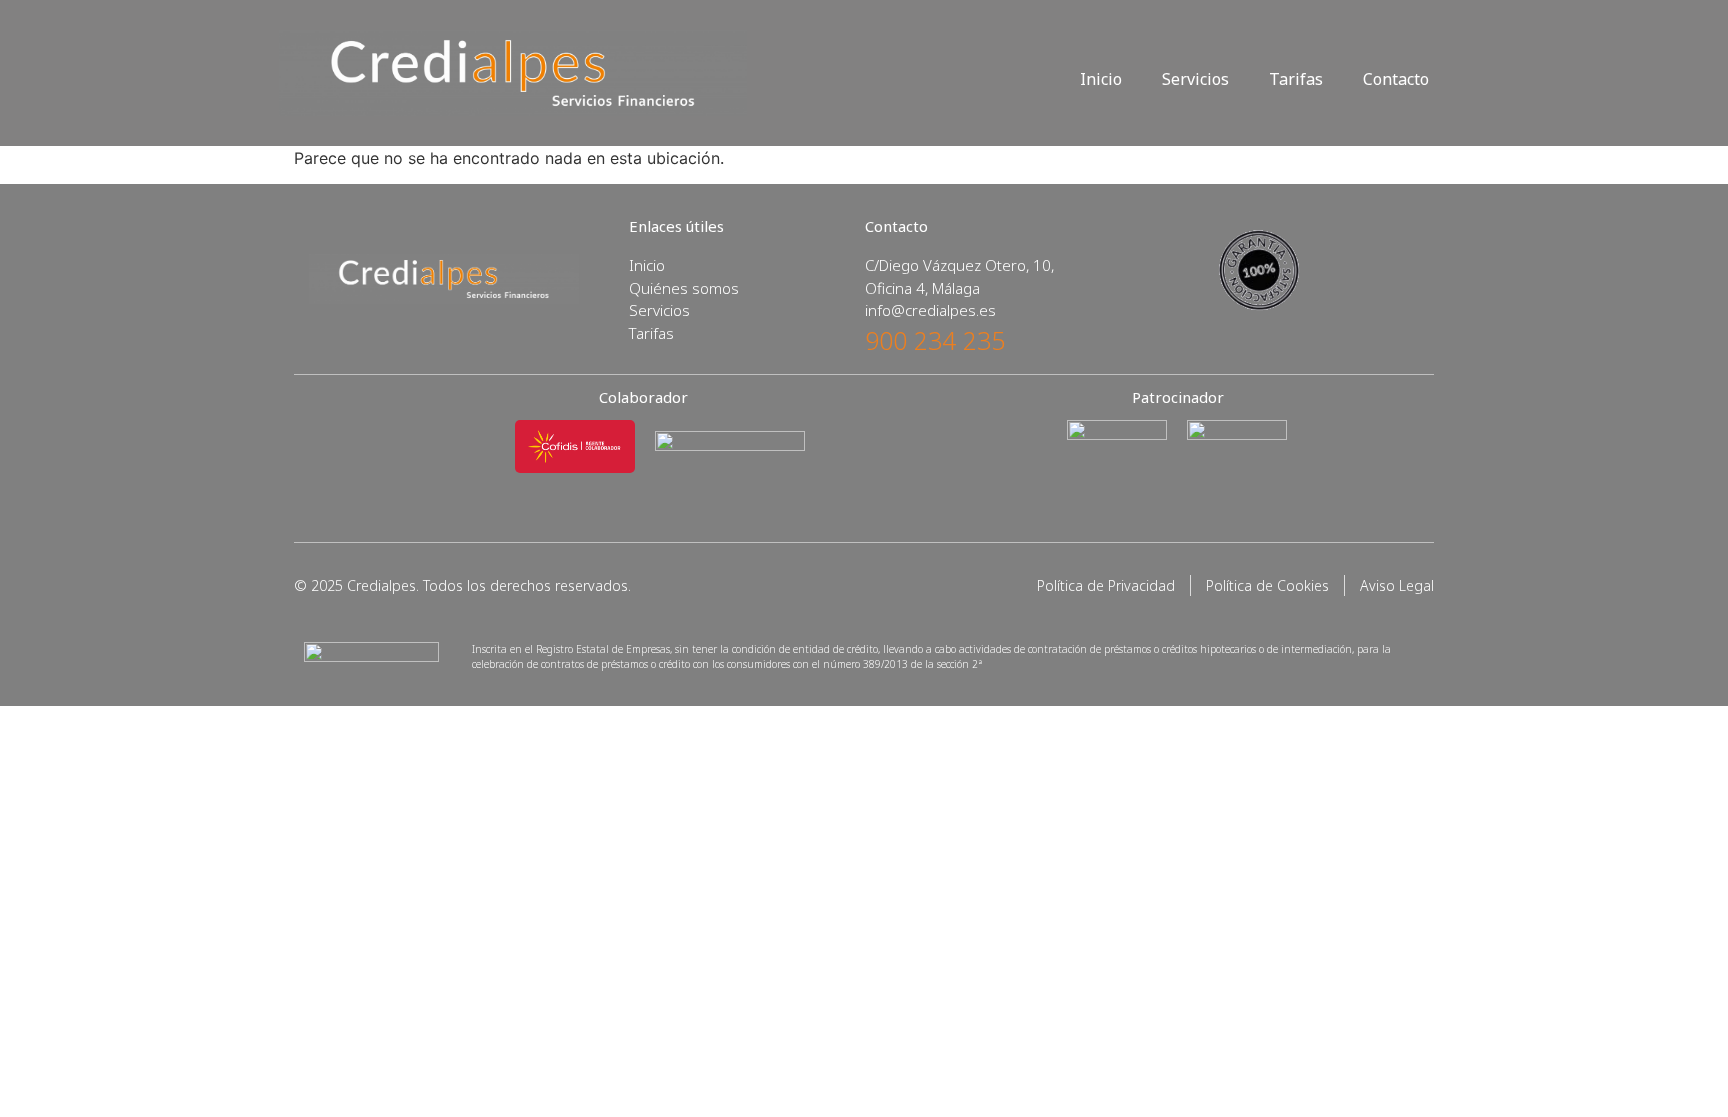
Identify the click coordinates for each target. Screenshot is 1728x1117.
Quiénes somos (684, 288)
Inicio (1101, 79)
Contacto (1396, 79)
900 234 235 (935, 340)
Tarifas (1296, 79)
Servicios (1195, 79)
